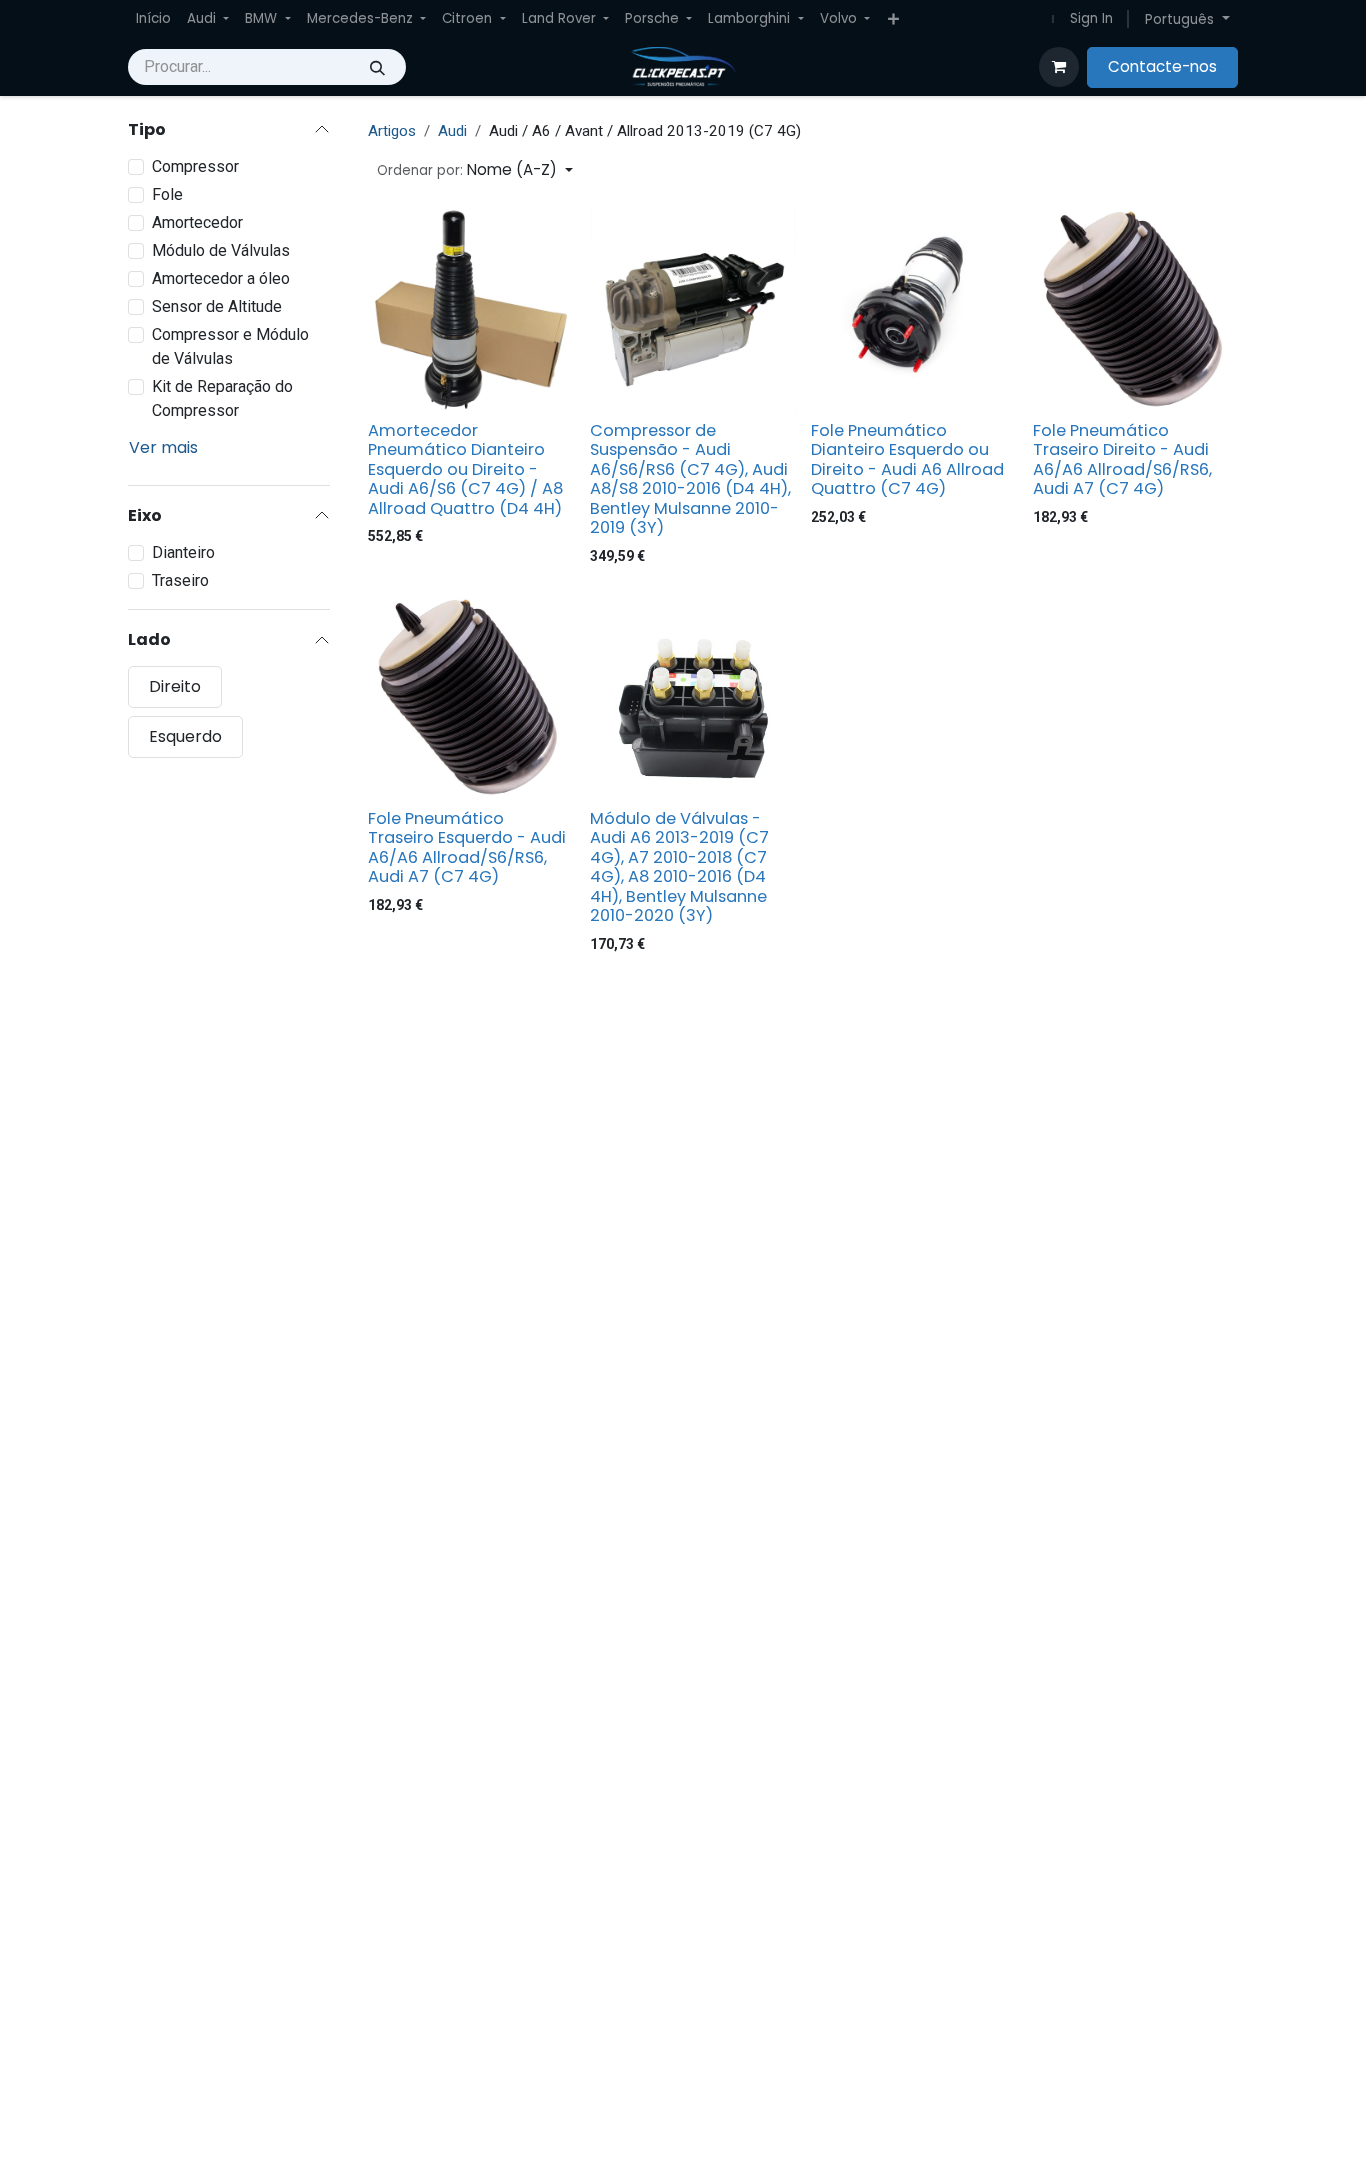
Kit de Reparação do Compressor (222, 398)
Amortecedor (197, 222)
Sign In (1091, 18)
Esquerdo (185, 735)
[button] (475, 170)
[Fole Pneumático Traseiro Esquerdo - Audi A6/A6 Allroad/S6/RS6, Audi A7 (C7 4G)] (471, 698)
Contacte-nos (1162, 66)
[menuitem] (153, 19)
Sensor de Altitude (217, 306)
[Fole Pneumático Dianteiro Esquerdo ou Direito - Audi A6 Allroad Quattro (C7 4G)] (914, 310)
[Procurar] (377, 67)
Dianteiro (183, 552)
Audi (452, 131)
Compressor (195, 166)
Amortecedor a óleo (221, 278)
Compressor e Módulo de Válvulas (230, 346)
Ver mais (163, 447)
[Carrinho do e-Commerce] (1059, 67)
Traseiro (180, 580)
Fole (167, 194)
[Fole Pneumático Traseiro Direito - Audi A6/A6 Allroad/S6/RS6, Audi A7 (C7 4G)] (1136, 310)
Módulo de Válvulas (221, 250)
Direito (175, 685)
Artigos (392, 131)
